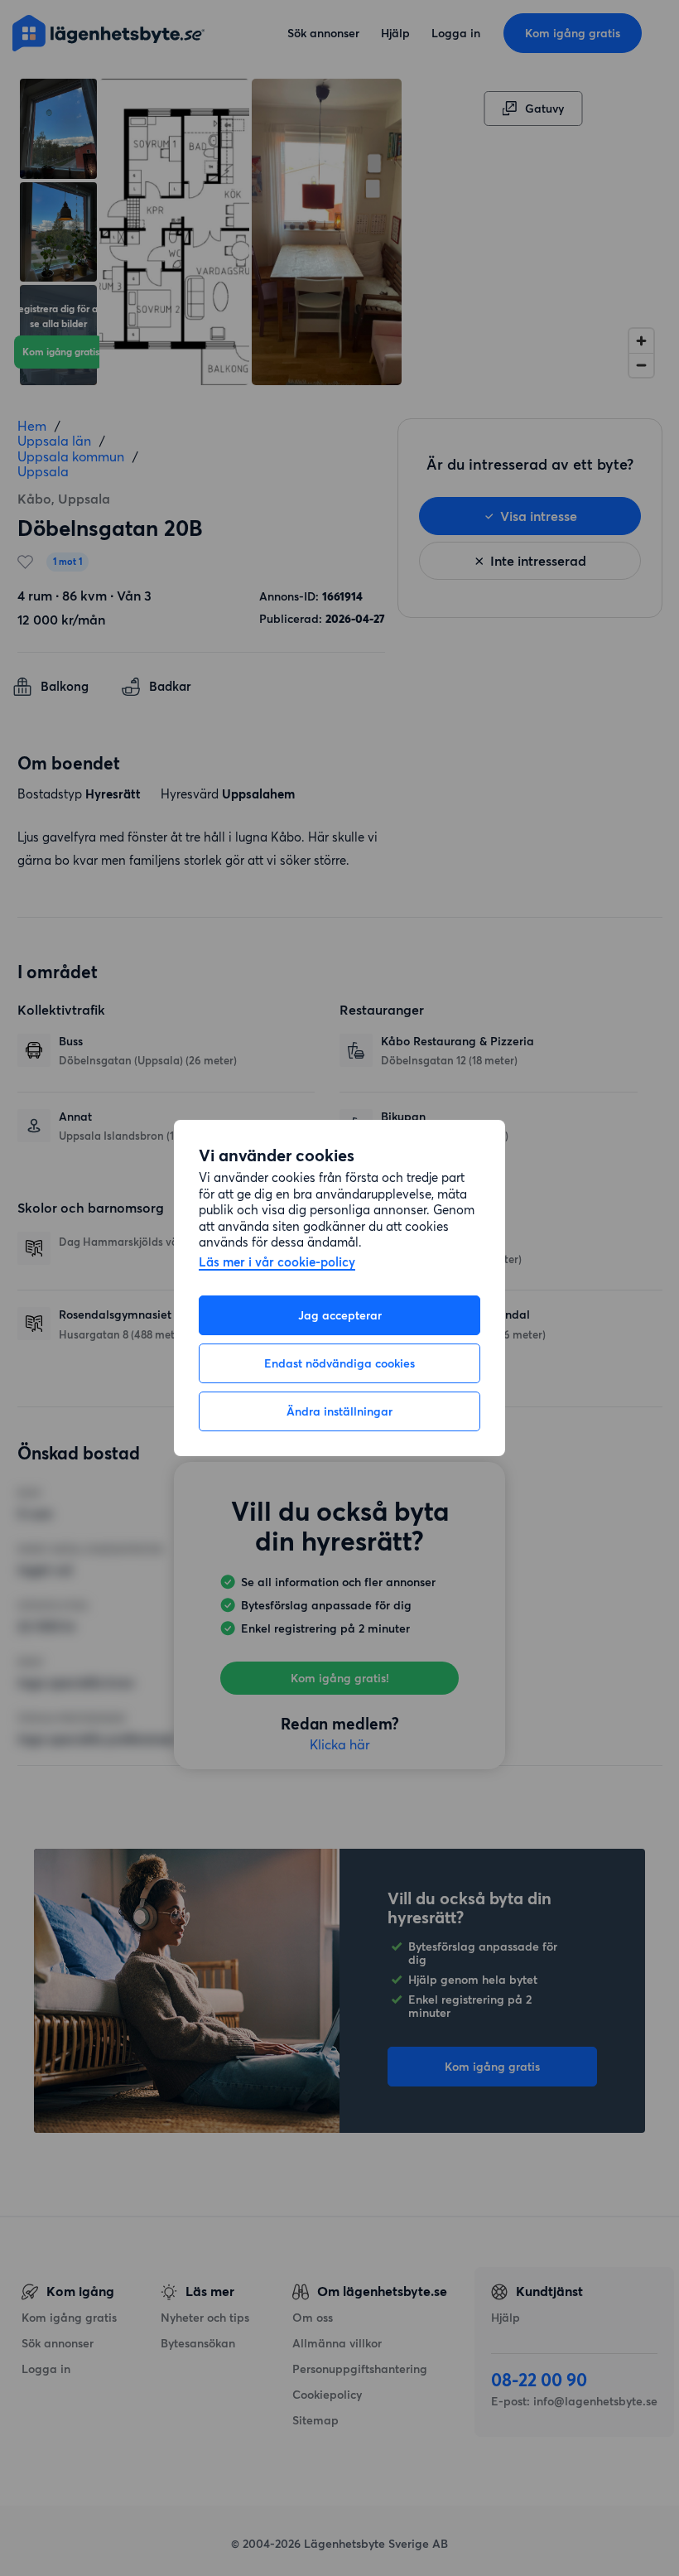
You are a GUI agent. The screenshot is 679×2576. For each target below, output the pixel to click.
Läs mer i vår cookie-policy (277, 1263)
